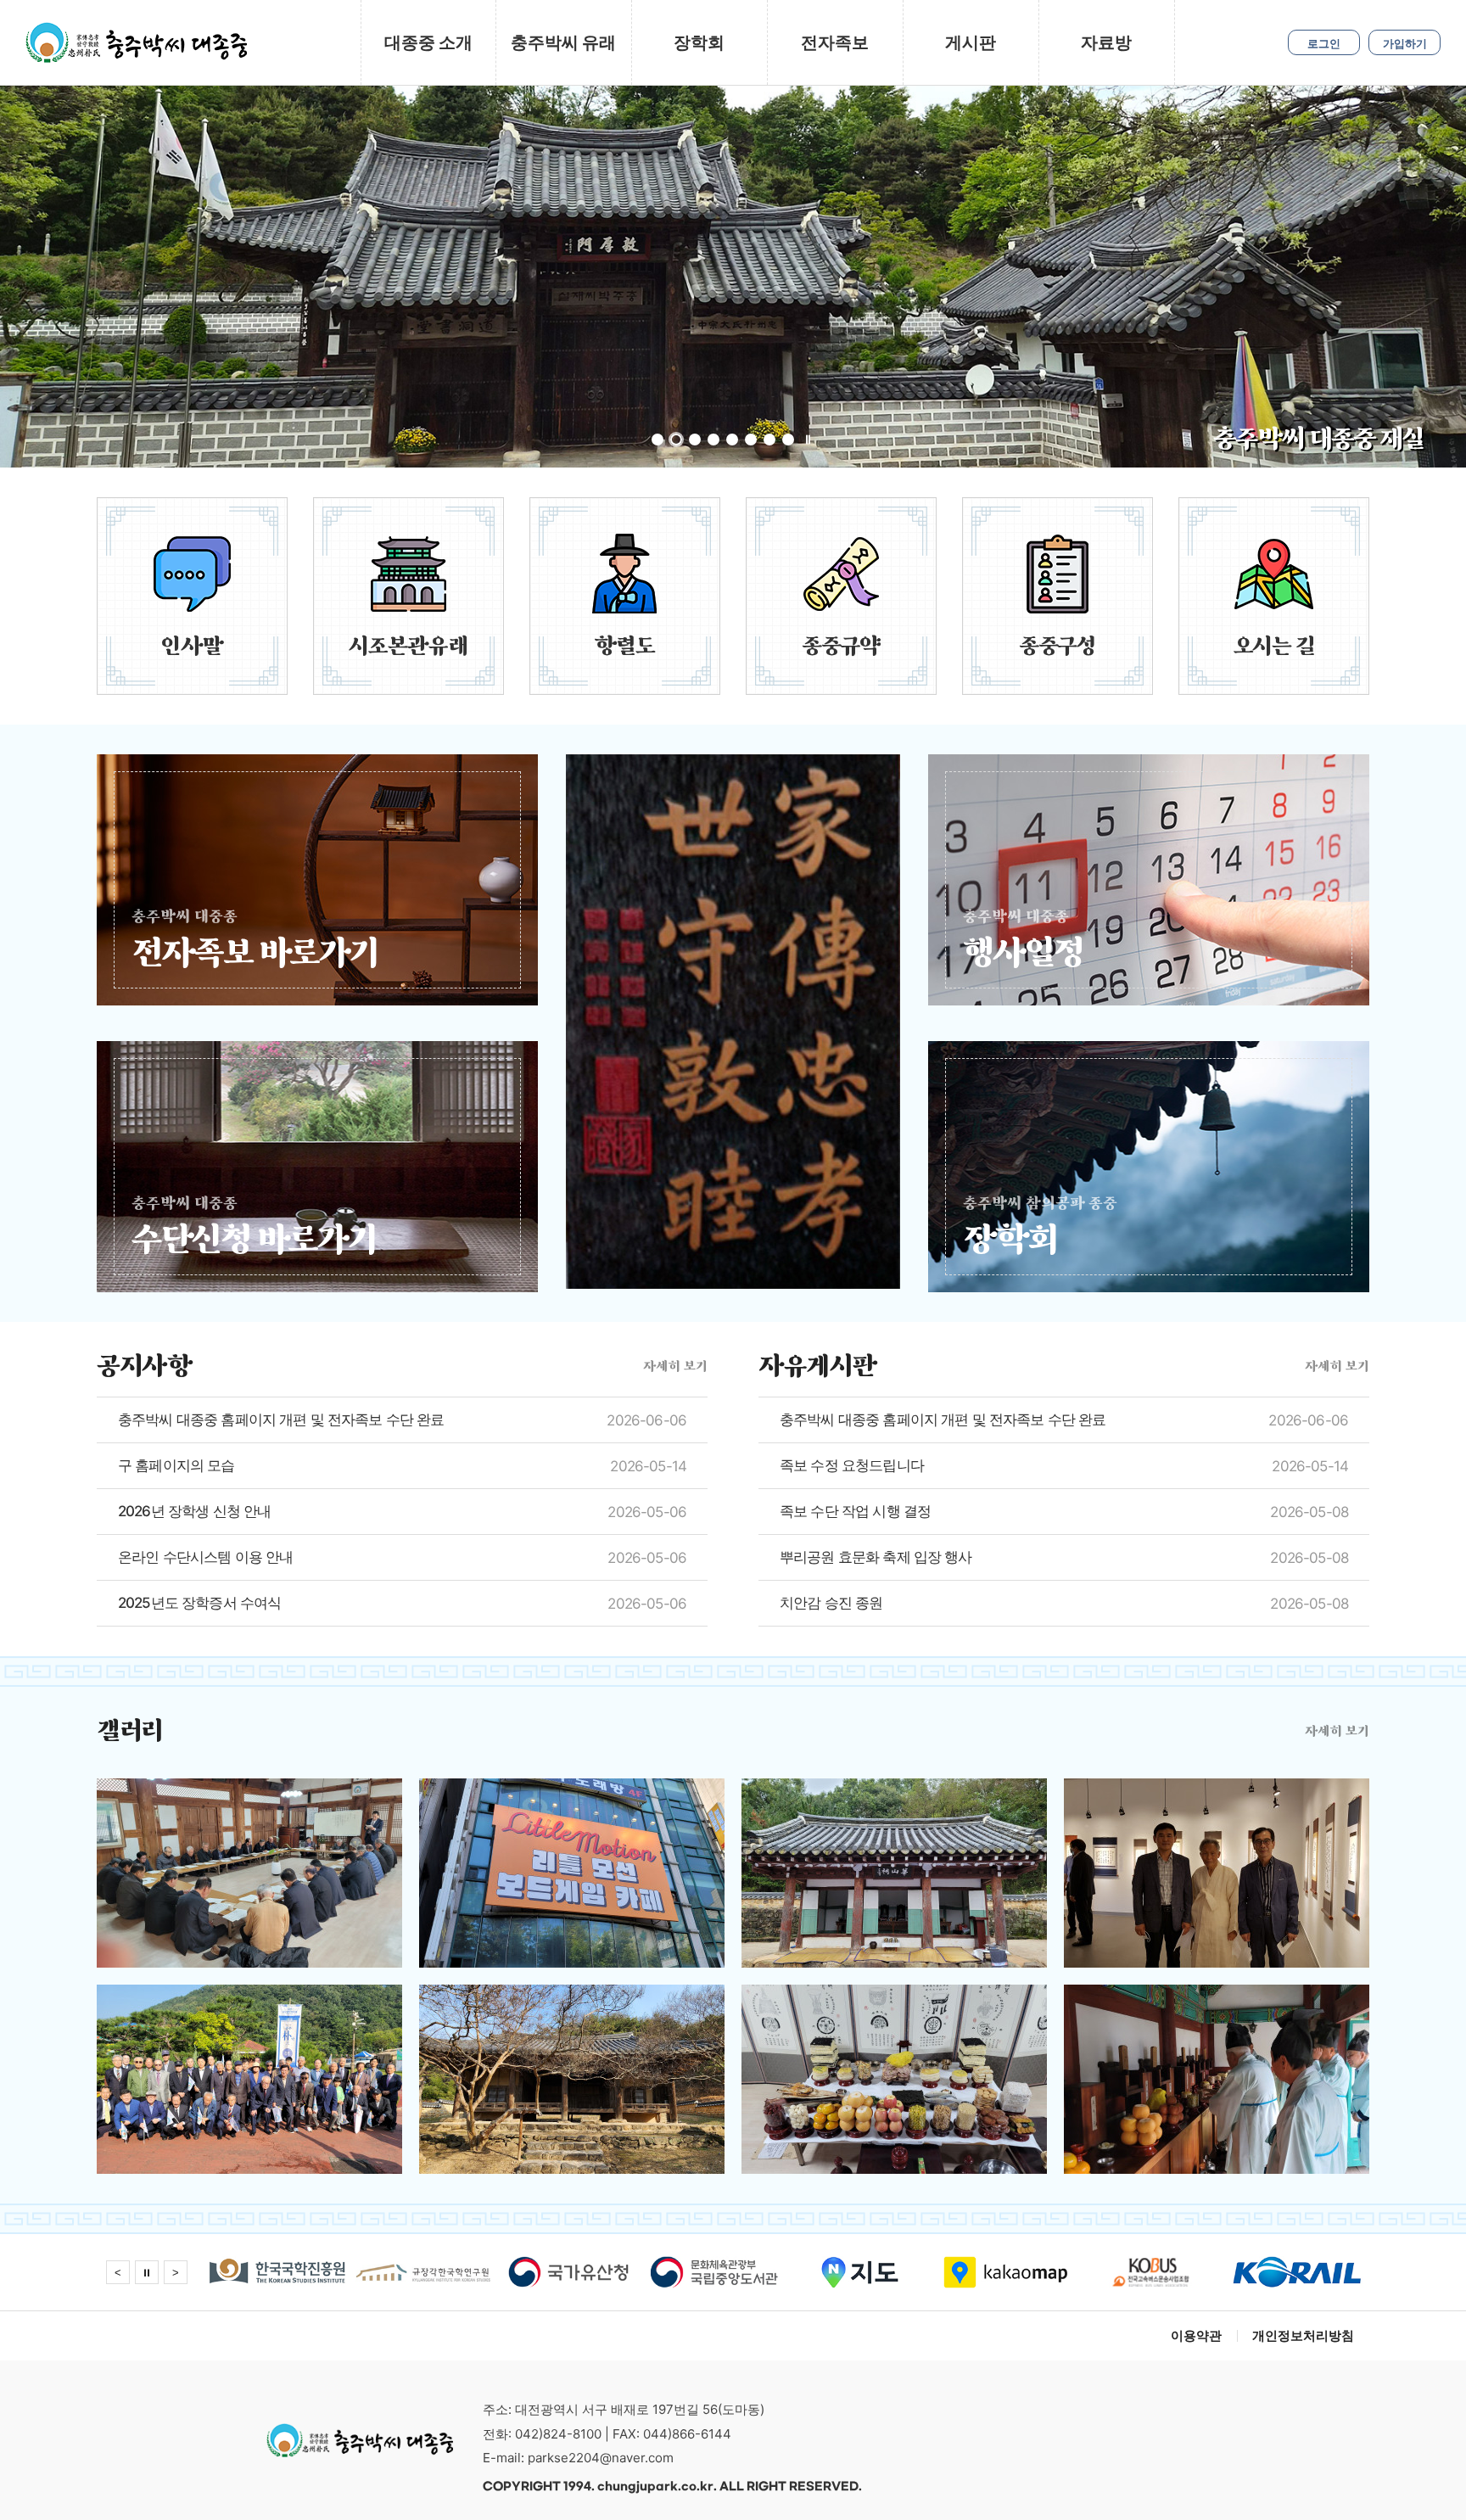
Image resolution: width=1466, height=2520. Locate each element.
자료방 (1106, 42)
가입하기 (1405, 43)
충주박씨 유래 (563, 42)
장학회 (699, 42)
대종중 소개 (428, 42)
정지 (808, 440)
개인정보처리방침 (1303, 2335)
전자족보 (835, 42)
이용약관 (1196, 2335)
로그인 (1324, 43)
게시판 (971, 42)
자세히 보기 (675, 1366)
